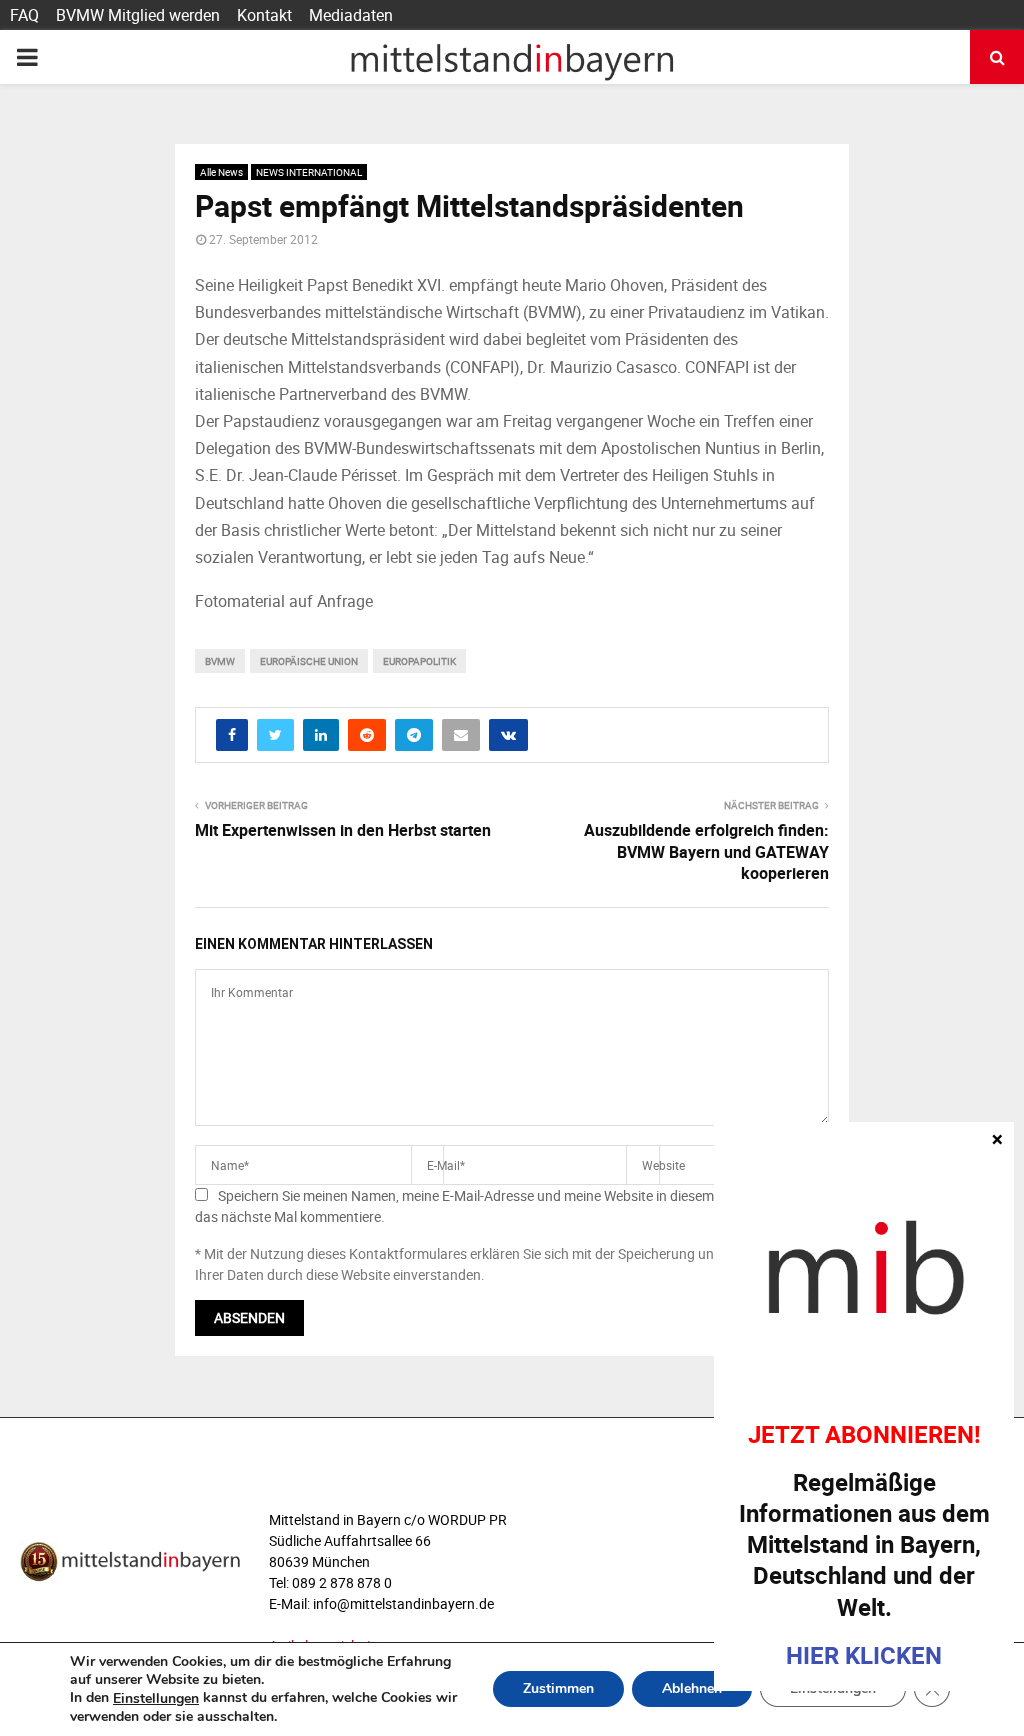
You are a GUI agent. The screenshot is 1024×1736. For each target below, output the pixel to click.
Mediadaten (351, 15)
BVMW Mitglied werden (138, 15)
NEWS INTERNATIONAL (309, 172)
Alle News (221, 172)
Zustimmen (558, 1689)
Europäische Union (309, 661)
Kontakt (264, 15)
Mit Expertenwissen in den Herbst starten (343, 830)
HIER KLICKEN (864, 1655)
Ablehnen (692, 1689)
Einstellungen (156, 1699)
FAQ (24, 15)
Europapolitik (419, 661)
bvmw (220, 661)
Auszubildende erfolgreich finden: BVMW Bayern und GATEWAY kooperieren (706, 851)
